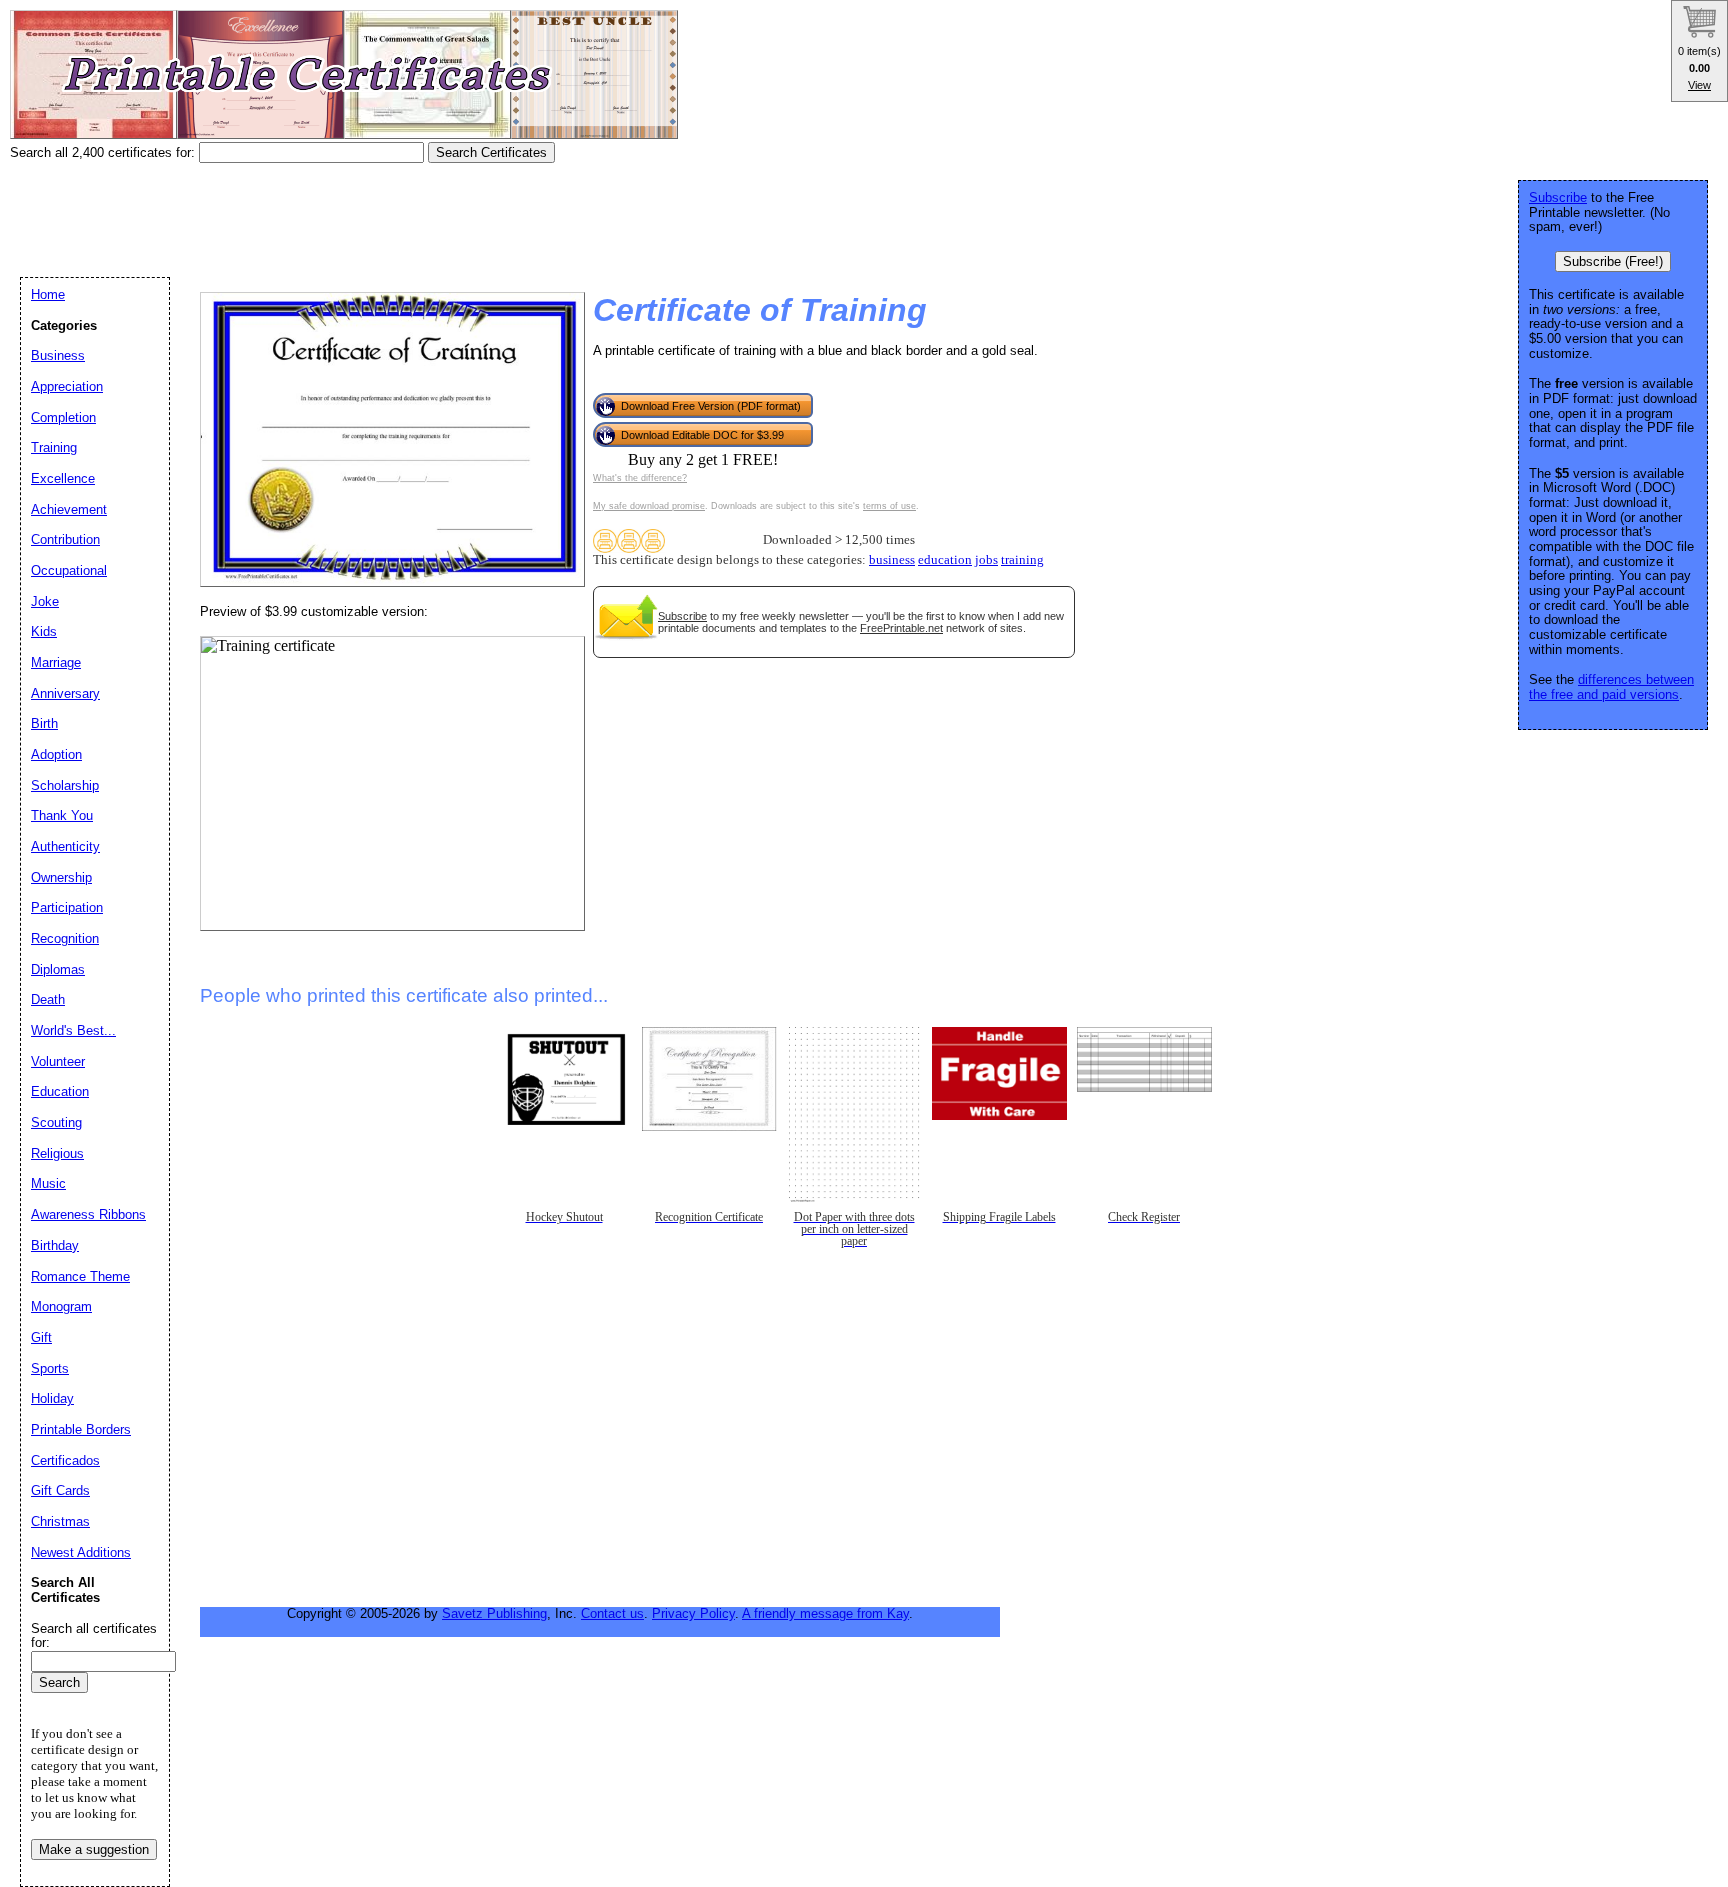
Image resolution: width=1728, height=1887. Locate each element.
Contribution (65, 539)
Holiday (52, 1398)
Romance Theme (80, 1276)
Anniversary (65, 693)
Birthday (55, 1245)
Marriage (56, 662)
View (1699, 85)
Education (60, 1091)
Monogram (61, 1306)
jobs (986, 560)
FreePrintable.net (901, 628)
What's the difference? (640, 478)
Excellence (63, 478)
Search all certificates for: (94, 1636)
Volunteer (58, 1061)
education (945, 560)
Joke (45, 601)
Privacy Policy (693, 1613)
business (892, 560)
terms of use (889, 506)
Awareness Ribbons (88, 1214)
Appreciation (67, 386)
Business (58, 355)
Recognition (65, 938)
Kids (44, 631)
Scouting (56, 1122)
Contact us (612, 1613)
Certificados (65, 1460)
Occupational (69, 570)
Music (48, 1183)
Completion (63, 417)
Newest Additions (81, 1552)
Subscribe (682, 616)
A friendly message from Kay (825, 1613)
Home (48, 294)
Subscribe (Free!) (1613, 261)
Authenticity (65, 846)
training (1022, 560)
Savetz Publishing (494, 1613)
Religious (57, 1153)
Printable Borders (81, 1429)
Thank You (62, 815)
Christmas (60, 1521)
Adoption (56, 754)
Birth (44, 723)
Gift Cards (60, 1490)
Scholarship (65, 785)
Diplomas (58, 969)
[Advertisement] (374, 213)
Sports (50, 1368)
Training (54, 447)
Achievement (69, 509)
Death (48, 999)
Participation (67, 907)
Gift (41, 1337)
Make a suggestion (94, 1849)
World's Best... (73, 1030)
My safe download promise (649, 506)
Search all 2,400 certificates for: (104, 152)
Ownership (61, 877)
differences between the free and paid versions (1611, 687)
